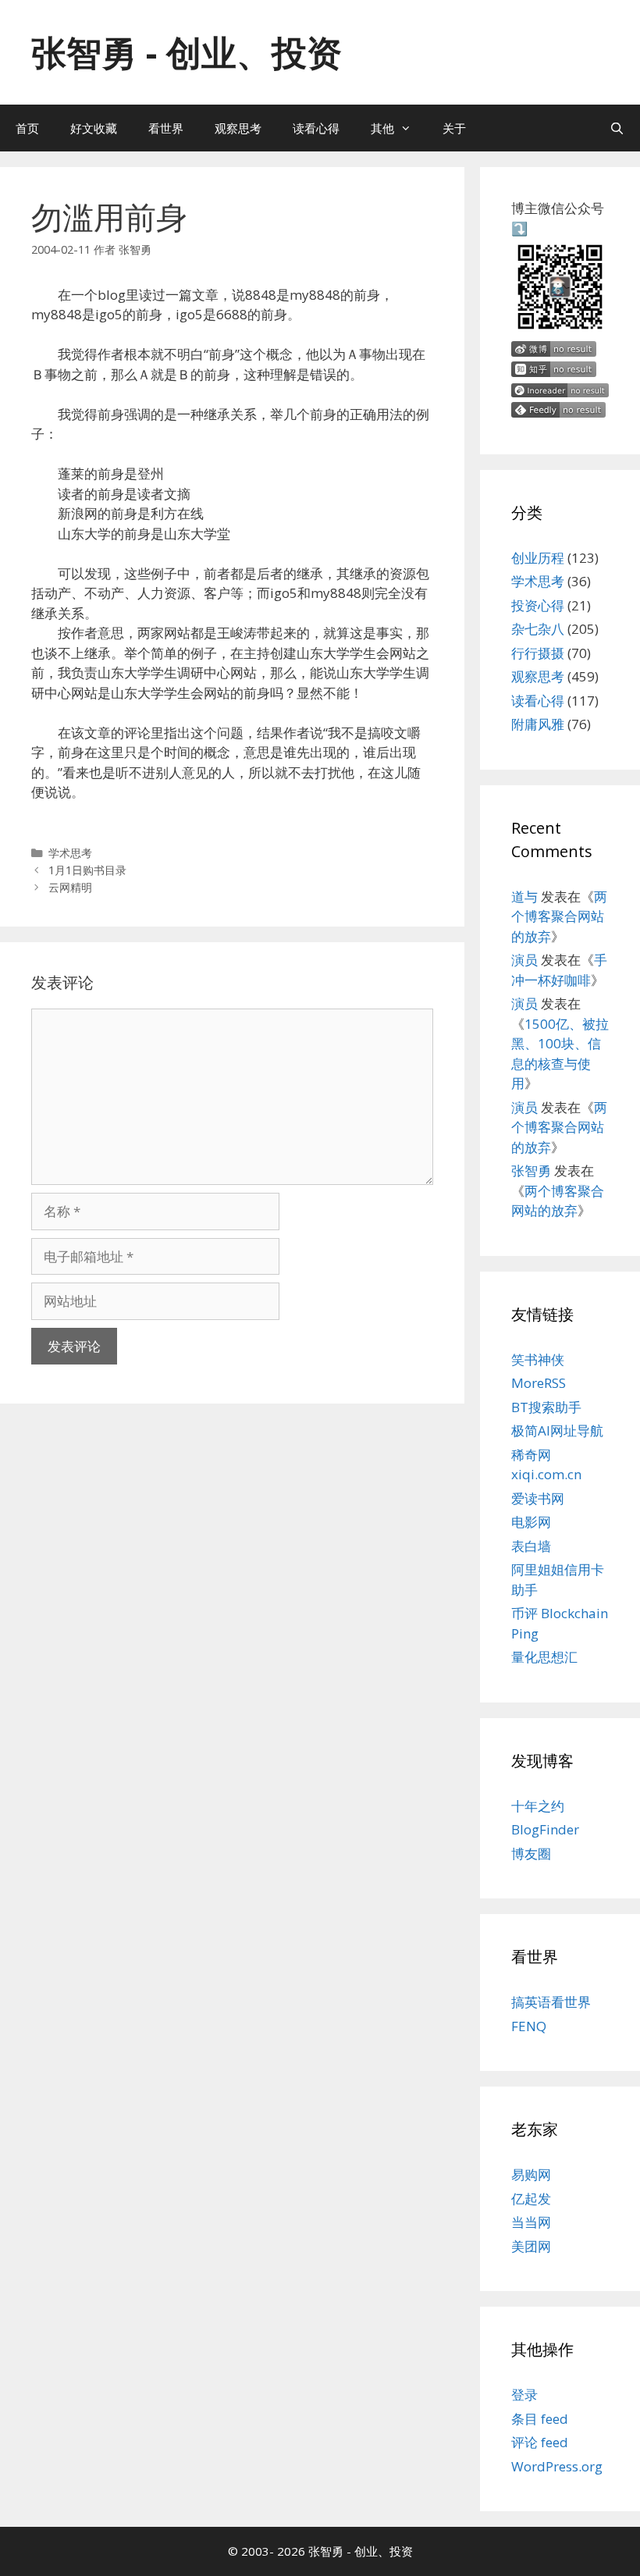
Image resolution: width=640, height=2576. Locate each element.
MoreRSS (539, 1383)
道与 (524, 897)
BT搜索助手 (546, 1407)
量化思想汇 (544, 1657)
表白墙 (531, 1546)
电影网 (531, 1522)
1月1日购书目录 (87, 870)
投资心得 (538, 605)
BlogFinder (545, 1829)
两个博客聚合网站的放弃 (559, 916)
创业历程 (538, 558)
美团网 (531, 2246)
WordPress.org (557, 2466)
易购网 (531, 2174)
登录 (524, 2395)
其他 (382, 128)
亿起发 (531, 2199)
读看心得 (316, 128)
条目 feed (540, 2419)
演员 (524, 960)
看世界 (166, 128)
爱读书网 (538, 1498)
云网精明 (70, 887)
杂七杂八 (538, 629)
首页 (27, 128)
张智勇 (531, 1171)
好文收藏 (94, 128)
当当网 (531, 2222)
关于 (454, 128)
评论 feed (540, 2442)
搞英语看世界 (551, 2002)
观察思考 (238, 128)
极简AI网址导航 (557, 1430)
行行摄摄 (538, 653)
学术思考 (70, 853)
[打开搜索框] (617, 128)
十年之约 (538, 1806)
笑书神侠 (538, 1359)
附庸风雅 (538, 724)
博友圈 (531, 1854)
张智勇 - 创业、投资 (187, 52)
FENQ (529, 2026)
